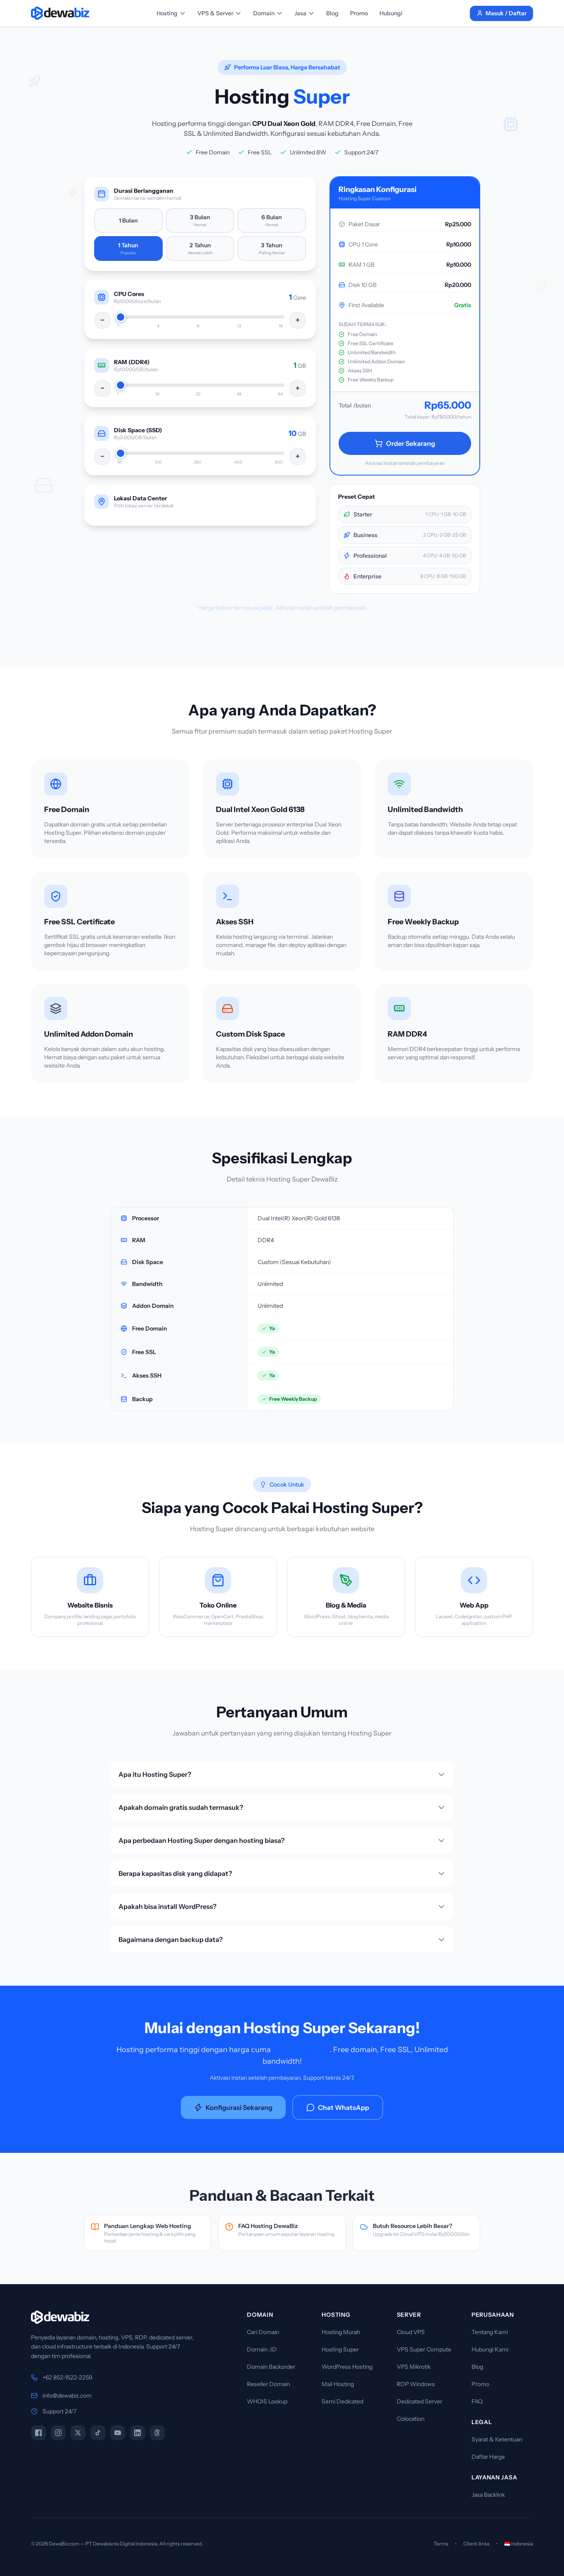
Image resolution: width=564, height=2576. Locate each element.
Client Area (476, 2544)
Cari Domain (263, 2332)
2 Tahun (200, 249)
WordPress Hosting (347, 2367)
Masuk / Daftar (506, 13)
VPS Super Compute (424, 2349)
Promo (359, 13)
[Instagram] (58, 2433)
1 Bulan (128, 220)
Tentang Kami (490, 2332)
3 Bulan (200, 220)
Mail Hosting (338, 2384)
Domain (264, 13)
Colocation (411, 2419)
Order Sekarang (411, 443)
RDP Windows (416, 2384)
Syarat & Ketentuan (497, 2439)
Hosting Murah (341, 2332)
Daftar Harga (488, 2457)
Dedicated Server (419, 2401)
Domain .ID (262, 2349)
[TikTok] (98, 2433)
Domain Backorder (271, 2367)
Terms (441, 2544)
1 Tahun (128, 249)
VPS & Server (215, 13)
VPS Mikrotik (414, 2367)
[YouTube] (118, 2433)
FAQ (477, 2401)
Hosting (167, 13)
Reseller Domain (268, 2384)
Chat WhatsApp (344, 2107)
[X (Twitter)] (78, 2433)
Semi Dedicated (342, 2401)
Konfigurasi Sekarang (239, 2107)
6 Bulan (272, 220)
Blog (332, 13)
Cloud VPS (411, 2332)
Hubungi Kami (490, 2349)
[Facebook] (38, 2433)
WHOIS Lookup (267, 2401)
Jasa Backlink (488, 2495)
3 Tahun (272, 249)
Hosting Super (340, 2349)
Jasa (300, 13)
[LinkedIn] (137, 2433)
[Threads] (157, 2433)
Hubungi (391, 13)
